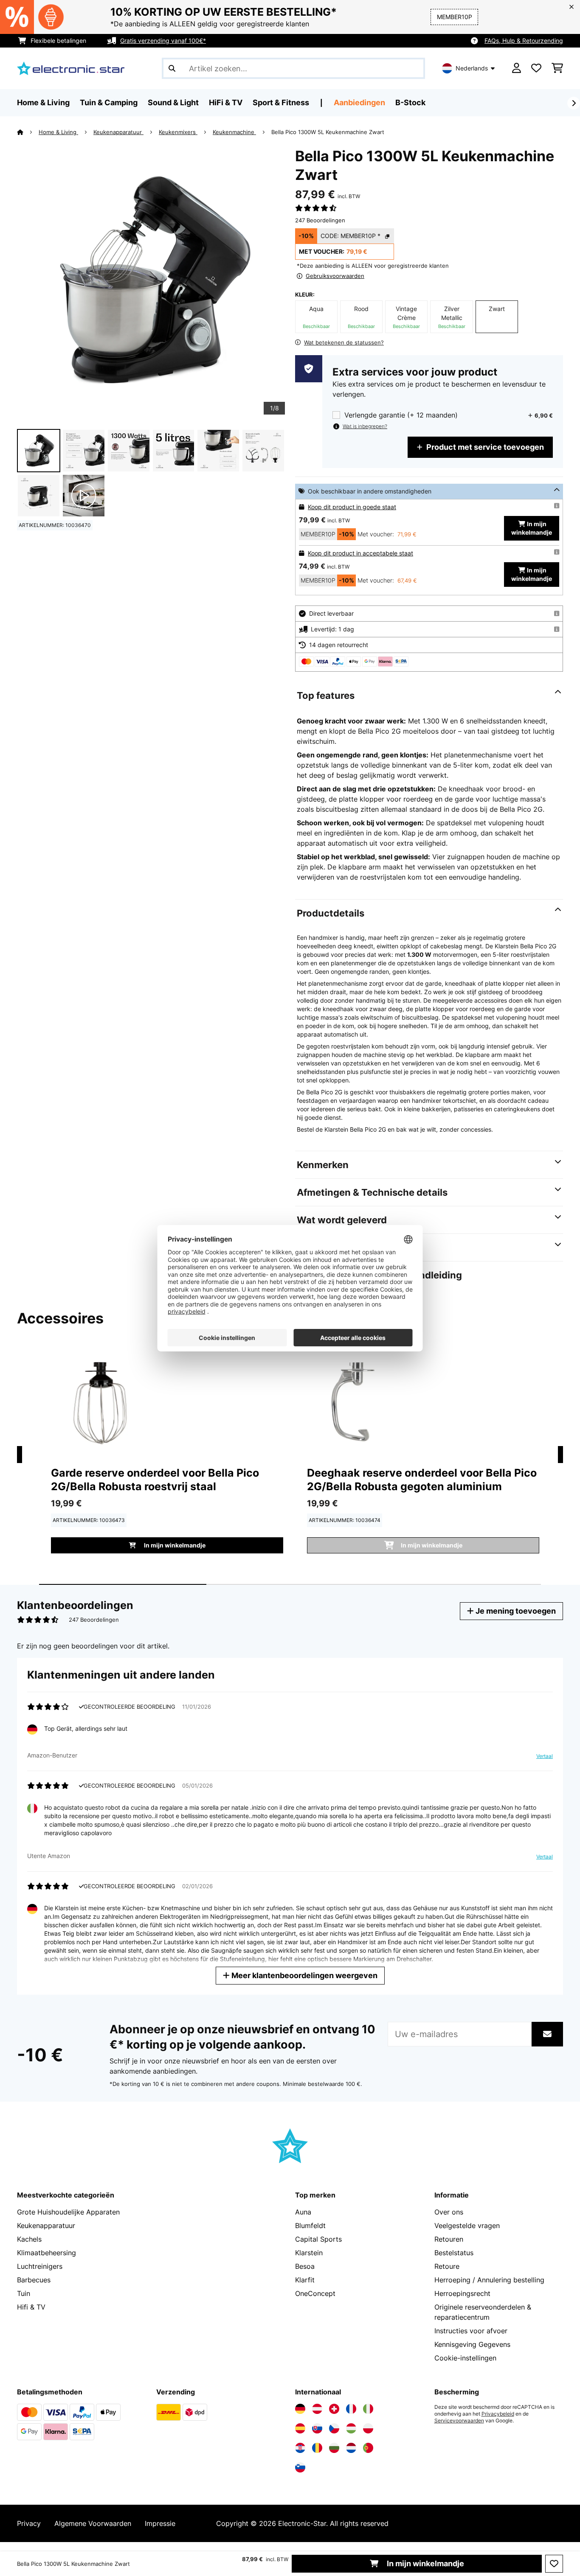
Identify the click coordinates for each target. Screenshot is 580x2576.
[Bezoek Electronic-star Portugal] (368, 2448)
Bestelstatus (454, 2253)
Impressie (160, 2523)
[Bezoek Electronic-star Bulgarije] (334, 2448)
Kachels (29, 2239)
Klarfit (305, 2280)
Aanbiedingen (359, 102)
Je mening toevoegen (515, 1611)
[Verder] (574, 103)
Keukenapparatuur (118, 132)
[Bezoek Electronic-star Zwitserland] (334, 2409)
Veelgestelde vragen (467, 2226)
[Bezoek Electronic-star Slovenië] (300, 2467)
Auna (303, 2212)
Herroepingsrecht (462, 2293)
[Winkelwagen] (557, 68)
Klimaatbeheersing (46, 2253)
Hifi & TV (31, 2307)
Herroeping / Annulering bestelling (489, 2280)
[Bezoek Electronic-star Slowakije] (317, 2428)
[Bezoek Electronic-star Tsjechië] (334, 2428)
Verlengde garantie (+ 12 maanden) (401, 415)
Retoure (447, 2266)
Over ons (449, 2212)
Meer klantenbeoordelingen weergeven (304, 1975)
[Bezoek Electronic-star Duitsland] (300, 2409)
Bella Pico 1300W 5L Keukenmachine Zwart (328, 132)
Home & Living (58, 132)
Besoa (305, 2266)
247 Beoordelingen (320, 220)
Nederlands (472, 68)
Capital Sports (318, 2239)
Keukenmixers (178, 132)
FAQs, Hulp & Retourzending (524, 41)
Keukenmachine (234, 132)
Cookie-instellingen (465, 2358)
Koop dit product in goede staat (352, 507)
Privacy (29, 2523)
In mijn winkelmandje (425, 2563)
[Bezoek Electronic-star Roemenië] (317, 2448)
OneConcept (315, 2293)
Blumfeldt (310, 2226)
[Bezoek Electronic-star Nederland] (351, 2448)
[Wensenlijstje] (536, 68)
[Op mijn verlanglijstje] (554, 2564)
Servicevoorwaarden (459, 2421)
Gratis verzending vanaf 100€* (163, 41)
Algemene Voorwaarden (93, 2523)
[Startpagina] (28, 132)
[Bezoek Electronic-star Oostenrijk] (317, 2409)
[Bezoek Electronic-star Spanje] (300, 2428)
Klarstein (309, 2253)
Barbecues (34, 2280)
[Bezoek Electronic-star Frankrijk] (351, 2409)
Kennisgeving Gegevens (472, 2344)
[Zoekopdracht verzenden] (172, 68)
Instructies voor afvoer (471, 2331)
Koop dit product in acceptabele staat (360, 553)
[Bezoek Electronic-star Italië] (368, 2409)
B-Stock (410, 102)
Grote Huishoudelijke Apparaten (68, 2212)
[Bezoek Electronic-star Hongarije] (351, 2428)
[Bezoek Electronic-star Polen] (368, 2428)
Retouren (449, 2239)
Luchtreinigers (40, 2266)
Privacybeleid (498, 2414)
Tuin (24, 2293)
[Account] (517, 68)
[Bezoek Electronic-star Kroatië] (300, 2448)
